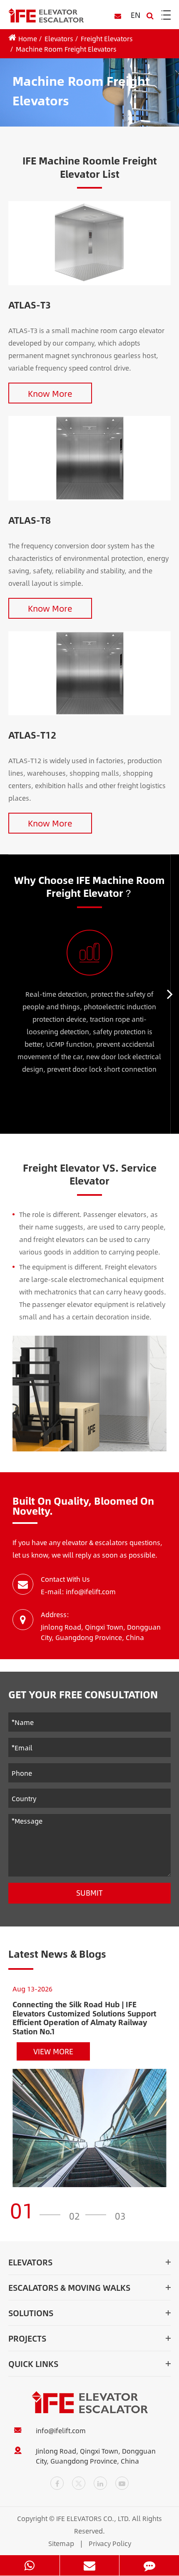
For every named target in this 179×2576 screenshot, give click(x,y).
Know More (50, 393)
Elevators (59, 39)
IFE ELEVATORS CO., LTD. (93, 2518)
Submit (89, 1893)
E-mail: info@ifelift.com (78, 1592)
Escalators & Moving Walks (69, 2287)
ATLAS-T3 (30, 305)
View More (53, 2051)
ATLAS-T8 (30, 520)
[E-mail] (90, 2565)
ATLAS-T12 (32, 735)
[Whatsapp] (30, 2565)
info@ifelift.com (61, 2431)
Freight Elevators (107, 39)
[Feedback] (149, 2565)
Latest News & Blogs (57, 1954)
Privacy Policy (110, 2543)
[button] (170, 994)
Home (28, 39)
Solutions (31, 2313)
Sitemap (61, 2543)
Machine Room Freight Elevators (66, 49)
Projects (27, 2338)
